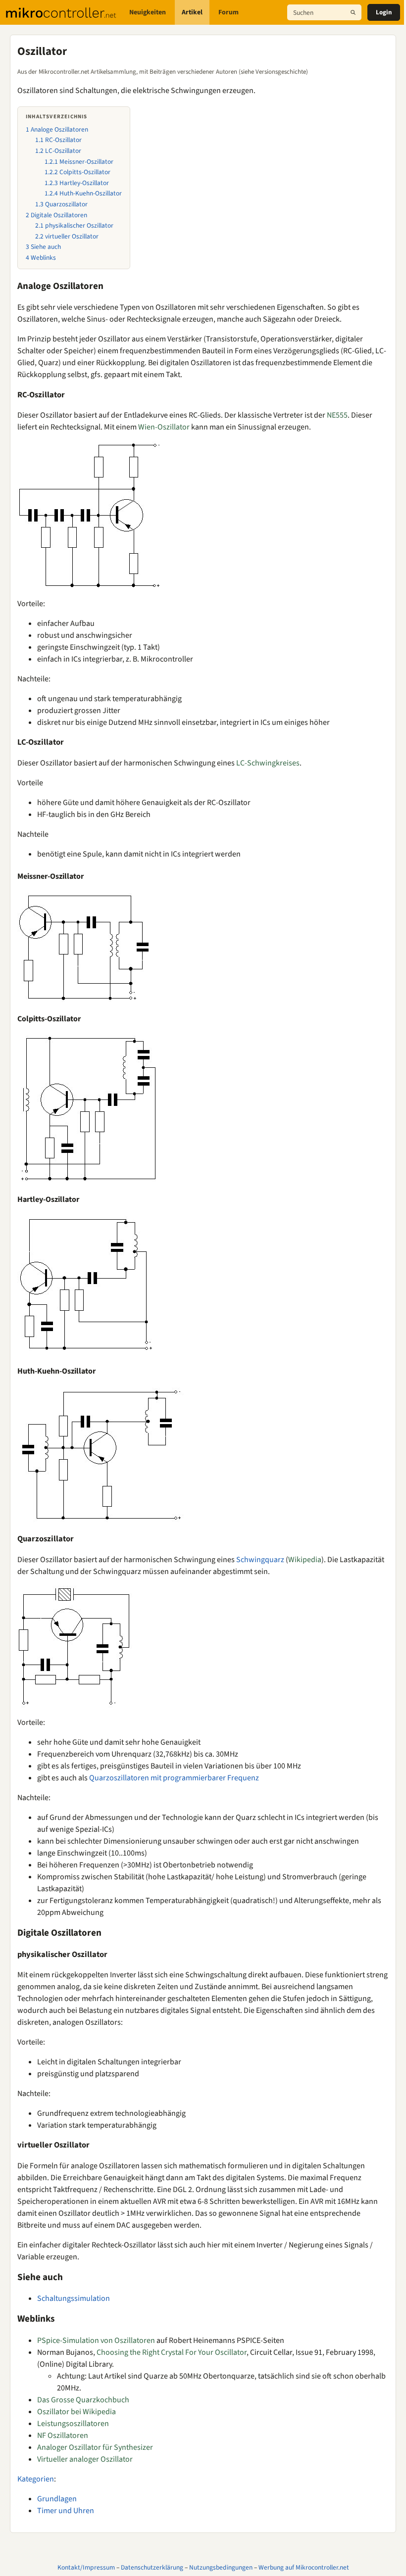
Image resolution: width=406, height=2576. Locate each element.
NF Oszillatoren (63, 2435)
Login (384, 12)
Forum (228, 12)
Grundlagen (57, 2499)
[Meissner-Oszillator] (83, 947)
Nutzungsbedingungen (221, 2567)
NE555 (337, 415)
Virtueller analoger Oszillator (85, 2459)
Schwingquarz (260, 1560)
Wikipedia (305, 1560)
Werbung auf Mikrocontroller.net (304, 2567)
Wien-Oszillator (164, 427)
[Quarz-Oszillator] (76, 1646)
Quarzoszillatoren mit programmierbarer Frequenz (174, 1778)
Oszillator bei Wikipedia (76, 2412)
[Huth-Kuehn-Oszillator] (101, 1456)
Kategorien (36, 2479)
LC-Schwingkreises (268, 763)
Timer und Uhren (66, 2511)
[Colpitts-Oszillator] (88, 1108)
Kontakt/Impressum (86, 2567)
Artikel (192, 12)
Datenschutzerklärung (152, 2567)
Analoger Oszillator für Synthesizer (95, 2447)
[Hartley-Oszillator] (88, 1285)
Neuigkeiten (148, 12)
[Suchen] (353, 12)
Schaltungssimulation (74, 2298)
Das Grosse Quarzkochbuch (83, 2400)
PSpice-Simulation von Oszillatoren (96, 2340)
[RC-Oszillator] (90, 515)
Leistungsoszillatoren (73, 2424)
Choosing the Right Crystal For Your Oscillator (172, 2352)
